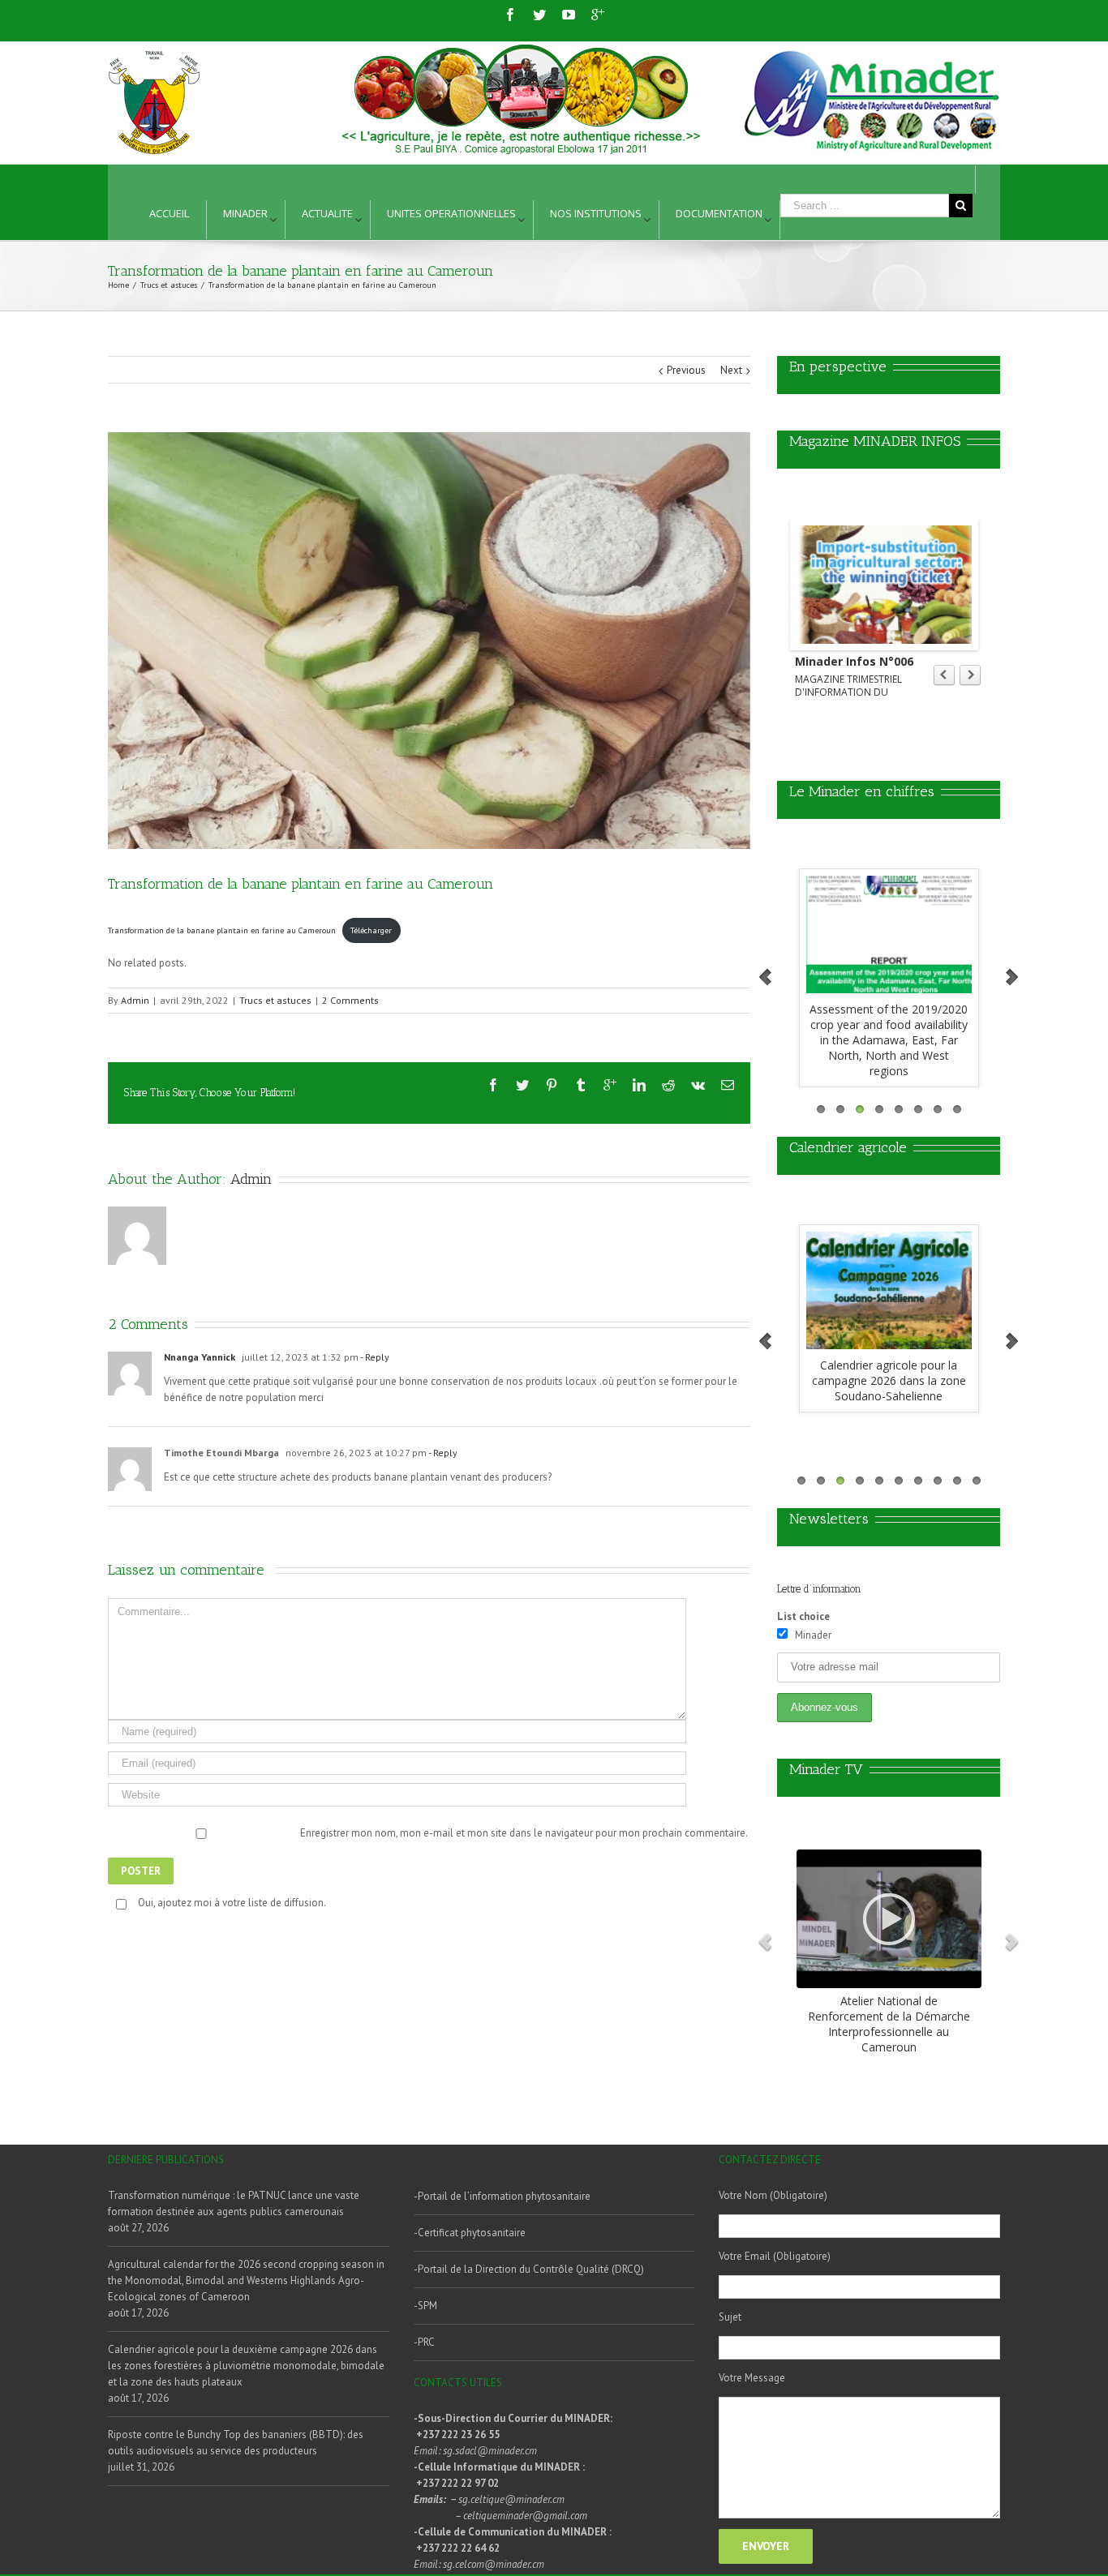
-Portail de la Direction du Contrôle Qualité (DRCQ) (529, 2269)
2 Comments (350, 1000)
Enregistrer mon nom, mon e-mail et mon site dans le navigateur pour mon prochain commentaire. (524, 1833)
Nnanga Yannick (200, 1357)
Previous (686, 370)
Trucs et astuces (275, 1000)
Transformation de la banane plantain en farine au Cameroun (222, 930)
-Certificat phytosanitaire (470, 2233)
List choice (803, 1616)
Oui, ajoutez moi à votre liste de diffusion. (232, 1903)
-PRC (424, 2342)
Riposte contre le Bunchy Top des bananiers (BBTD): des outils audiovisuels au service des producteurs (236, 2443)
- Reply (374, 1357)
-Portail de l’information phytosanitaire (502, 2196)
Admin (135, 1000)
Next (731, 370)
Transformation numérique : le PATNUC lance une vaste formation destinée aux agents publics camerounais (234, 2203)
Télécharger (371, 930)
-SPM (425, 2306)
